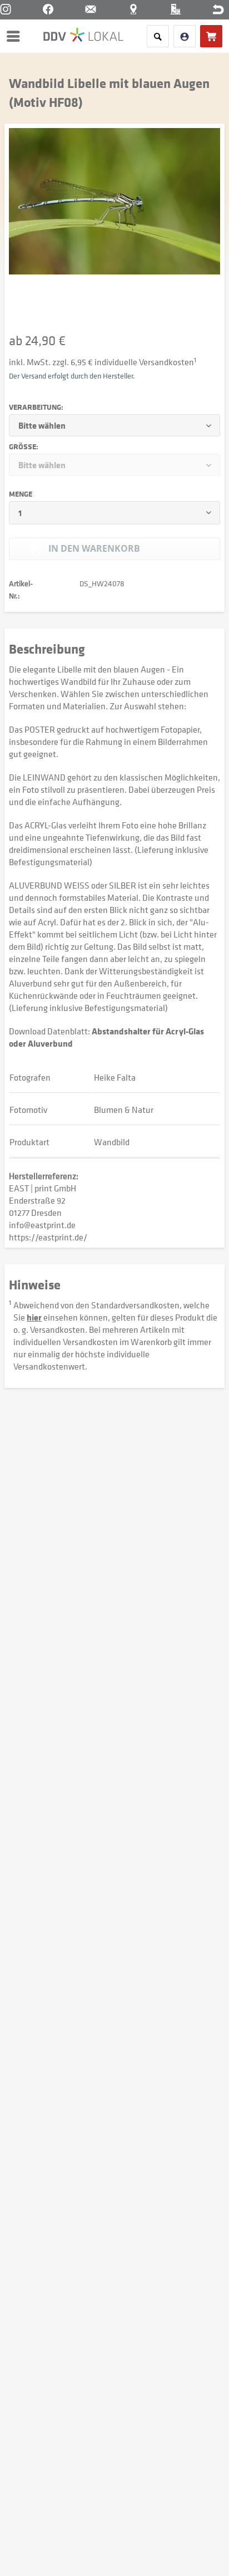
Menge (21, 494)
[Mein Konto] (185, 36)
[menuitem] (16, 36)
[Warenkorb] (211, 36)
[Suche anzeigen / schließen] (158, 36)
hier (34, 1317)
